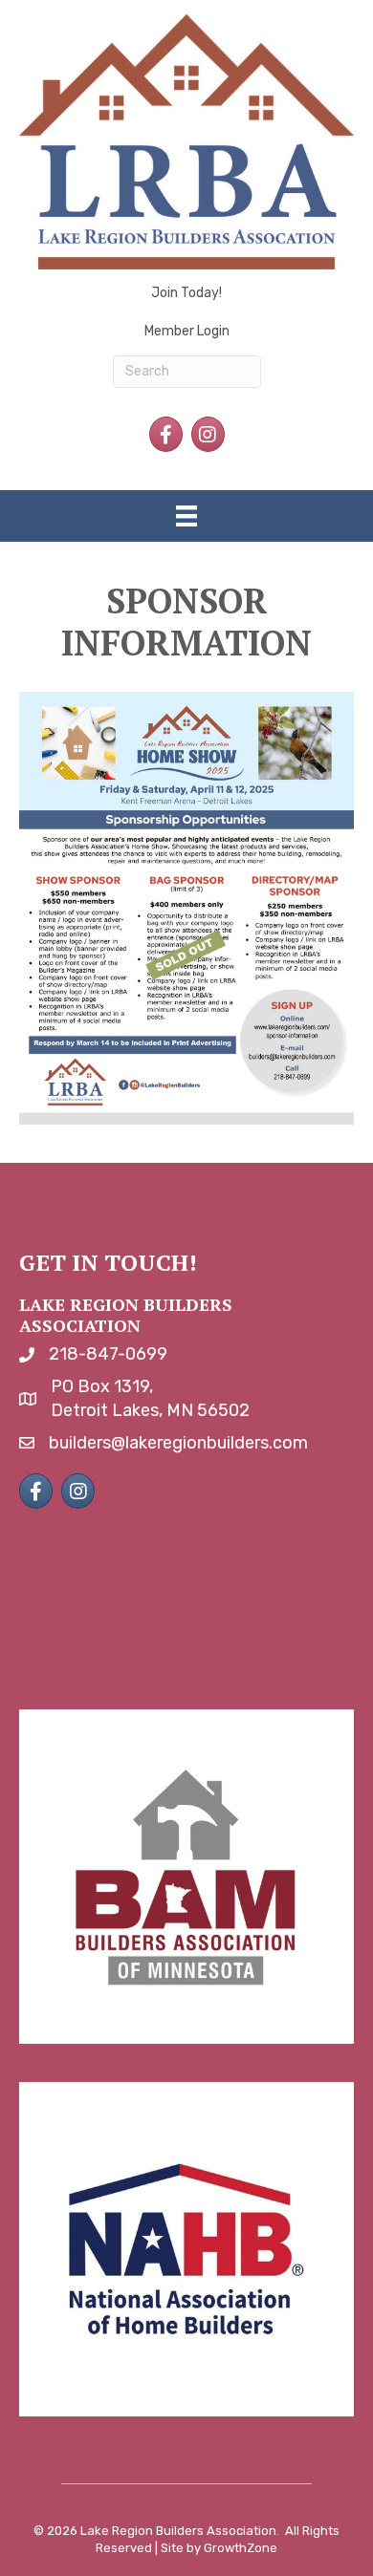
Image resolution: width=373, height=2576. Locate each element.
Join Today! (186, 293)
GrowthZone (241, 2548)
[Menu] (186, 516)
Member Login (187, 331)
